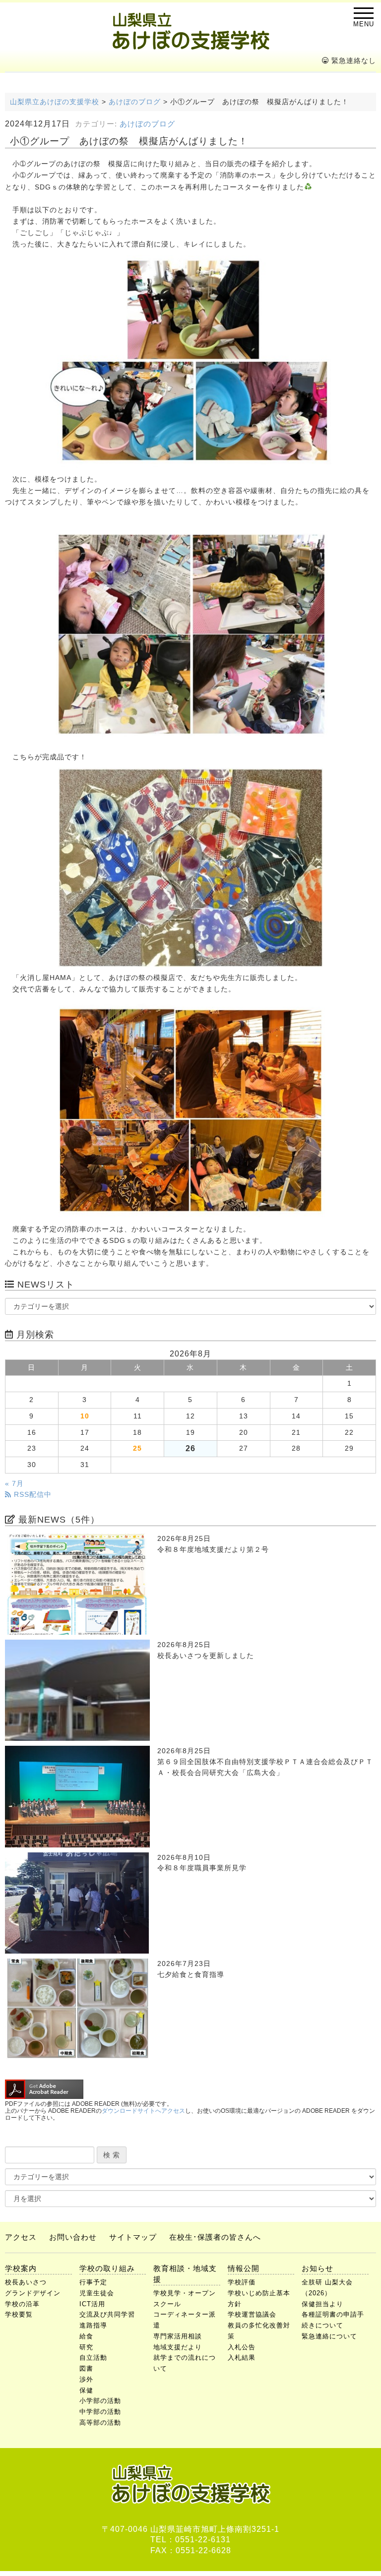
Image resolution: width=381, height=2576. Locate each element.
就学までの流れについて (185, 2363)
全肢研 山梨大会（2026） (327, 2288)
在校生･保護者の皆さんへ (215, 2237)
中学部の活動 (100, 2412)
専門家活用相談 (178, 2336)
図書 (86, 2368)
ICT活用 (92, 2304)
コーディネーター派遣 (185, 2320)
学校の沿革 (22, 2304)
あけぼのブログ (147, 124)
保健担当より (322, 2304)
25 (137, 1448)
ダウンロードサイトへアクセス (143, 2111)
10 (85, 1416)
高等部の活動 (100, 2423)
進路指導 (93, 2325)
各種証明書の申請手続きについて (333, 2320)
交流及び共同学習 (107, 2314)
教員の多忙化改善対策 (259, 2331)
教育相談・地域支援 (185, 2274)
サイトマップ (133, 2237)
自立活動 (93, 2358)
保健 (86, 2390)
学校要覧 (19, 2314)
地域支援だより (178, 2347)
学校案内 (21, 2268)
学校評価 (242, 2282)
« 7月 (14, 1484)
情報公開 (244, 2268)
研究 (86, 2347)
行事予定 (93, 2282)
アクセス (21, 2237)
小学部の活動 (100, 2401)
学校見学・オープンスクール (185, 2299)
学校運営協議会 (252, 2314)
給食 (86, 2336)
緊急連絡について (329, 2336)
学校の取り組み (107, 2268)
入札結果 (242, 2358)
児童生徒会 (97, 2293)
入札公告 (242, 2347)
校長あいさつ (26, 2282)
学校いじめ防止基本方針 (259, 2299)
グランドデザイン (33, 2293)
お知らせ (317, 2268)
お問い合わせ (73, 2237)
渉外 (86, 2379)
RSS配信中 (32, 1495)
